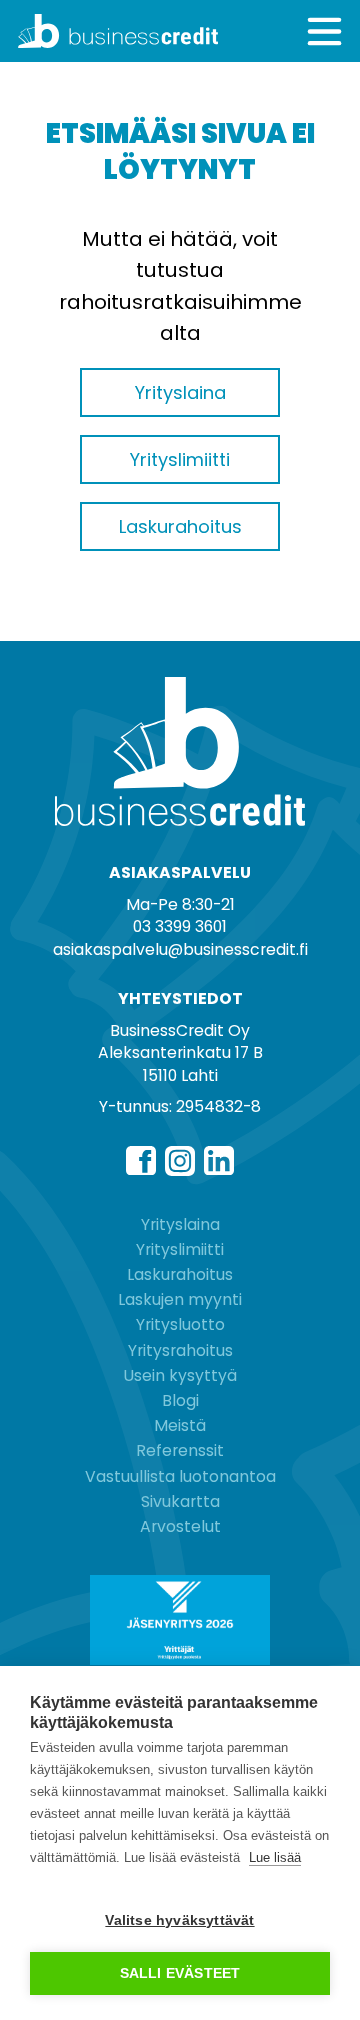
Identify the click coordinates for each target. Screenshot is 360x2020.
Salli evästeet (180, 1973)
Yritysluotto (180, 1324)
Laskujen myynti (180, 1299)
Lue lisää (275, 1857)
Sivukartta (180, 1501)
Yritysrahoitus (180, 1350)
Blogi (180, 1400)
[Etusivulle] (99, 31)
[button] (324, 31)
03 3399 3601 (180, 926)
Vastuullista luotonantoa (180, 1476)
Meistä (180, 1425)
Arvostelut (180, 1526)
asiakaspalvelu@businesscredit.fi (180, 949)
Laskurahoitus (180, 1274)
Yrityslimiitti (180, 1249)
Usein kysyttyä (180, 1375)
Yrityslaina (180, 1224)
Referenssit (180, 1450)
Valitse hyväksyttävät (179, 1920)
